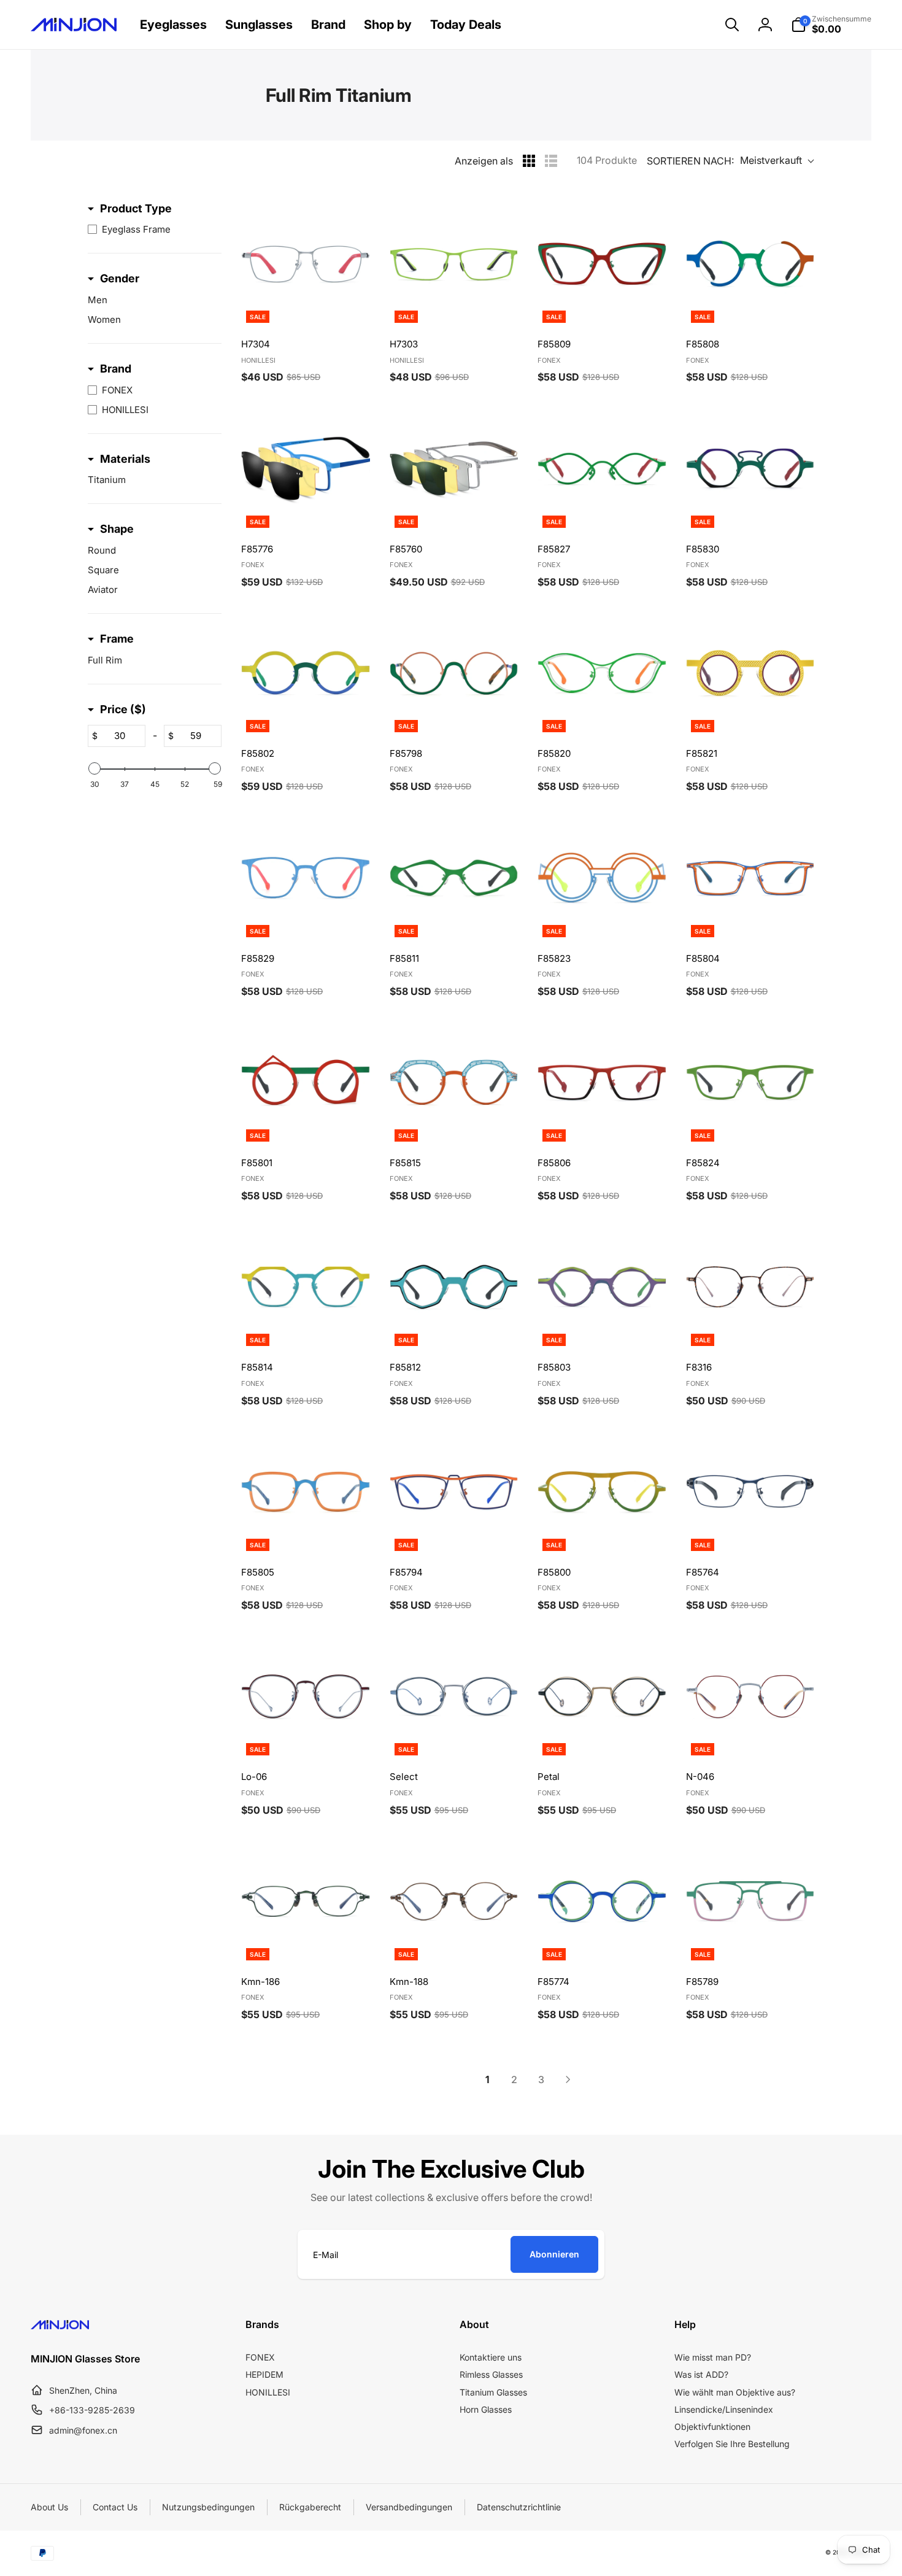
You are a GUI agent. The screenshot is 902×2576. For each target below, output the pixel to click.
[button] (732, 25)
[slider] (94, 768)
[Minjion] (60, 2326)
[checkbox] (152, 230)
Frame (117, 639)
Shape (117, 529)
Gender (120, 278)
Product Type (136, 208)
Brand (116, 369)
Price (123, 709)
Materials (125, 459)
